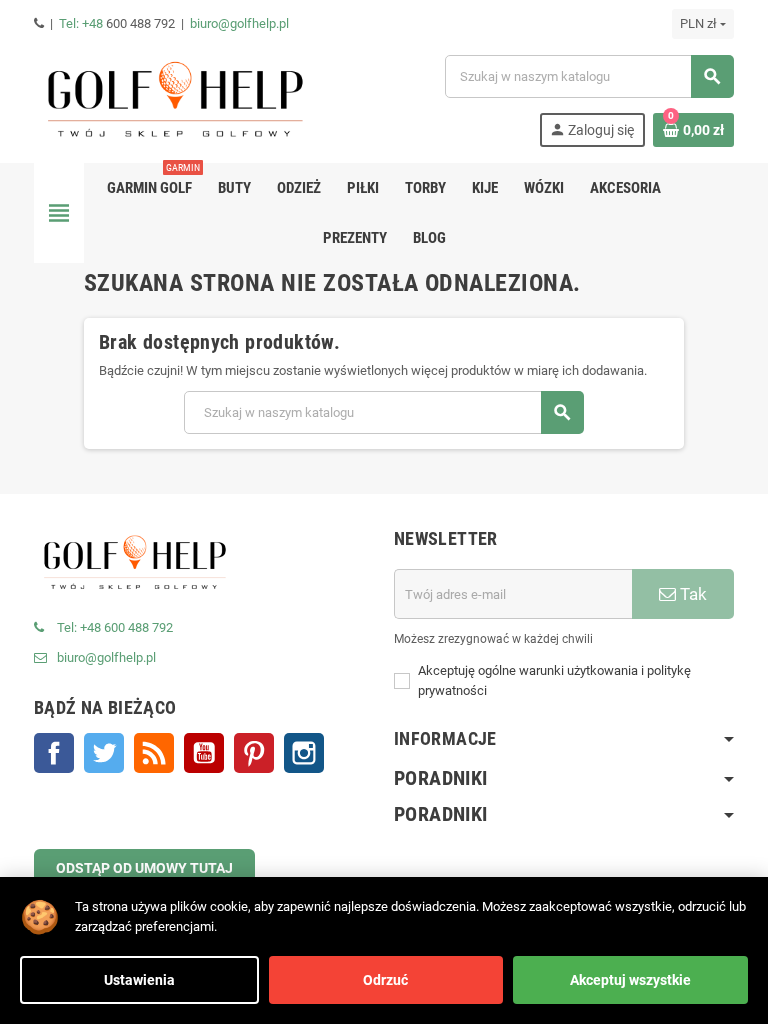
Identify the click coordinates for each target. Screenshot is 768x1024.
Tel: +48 (82, 23)
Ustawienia (139, 980)
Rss (154, 753)
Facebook (54, 753)
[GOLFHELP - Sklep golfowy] (174, 99)
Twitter (104, 753)
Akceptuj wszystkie (630, 980)
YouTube (204, 753)
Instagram (304, 753)
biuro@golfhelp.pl (239, 23)
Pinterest (254, 753)
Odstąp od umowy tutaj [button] (144, 868)
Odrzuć (385, 980)
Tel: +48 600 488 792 (115, 627)
